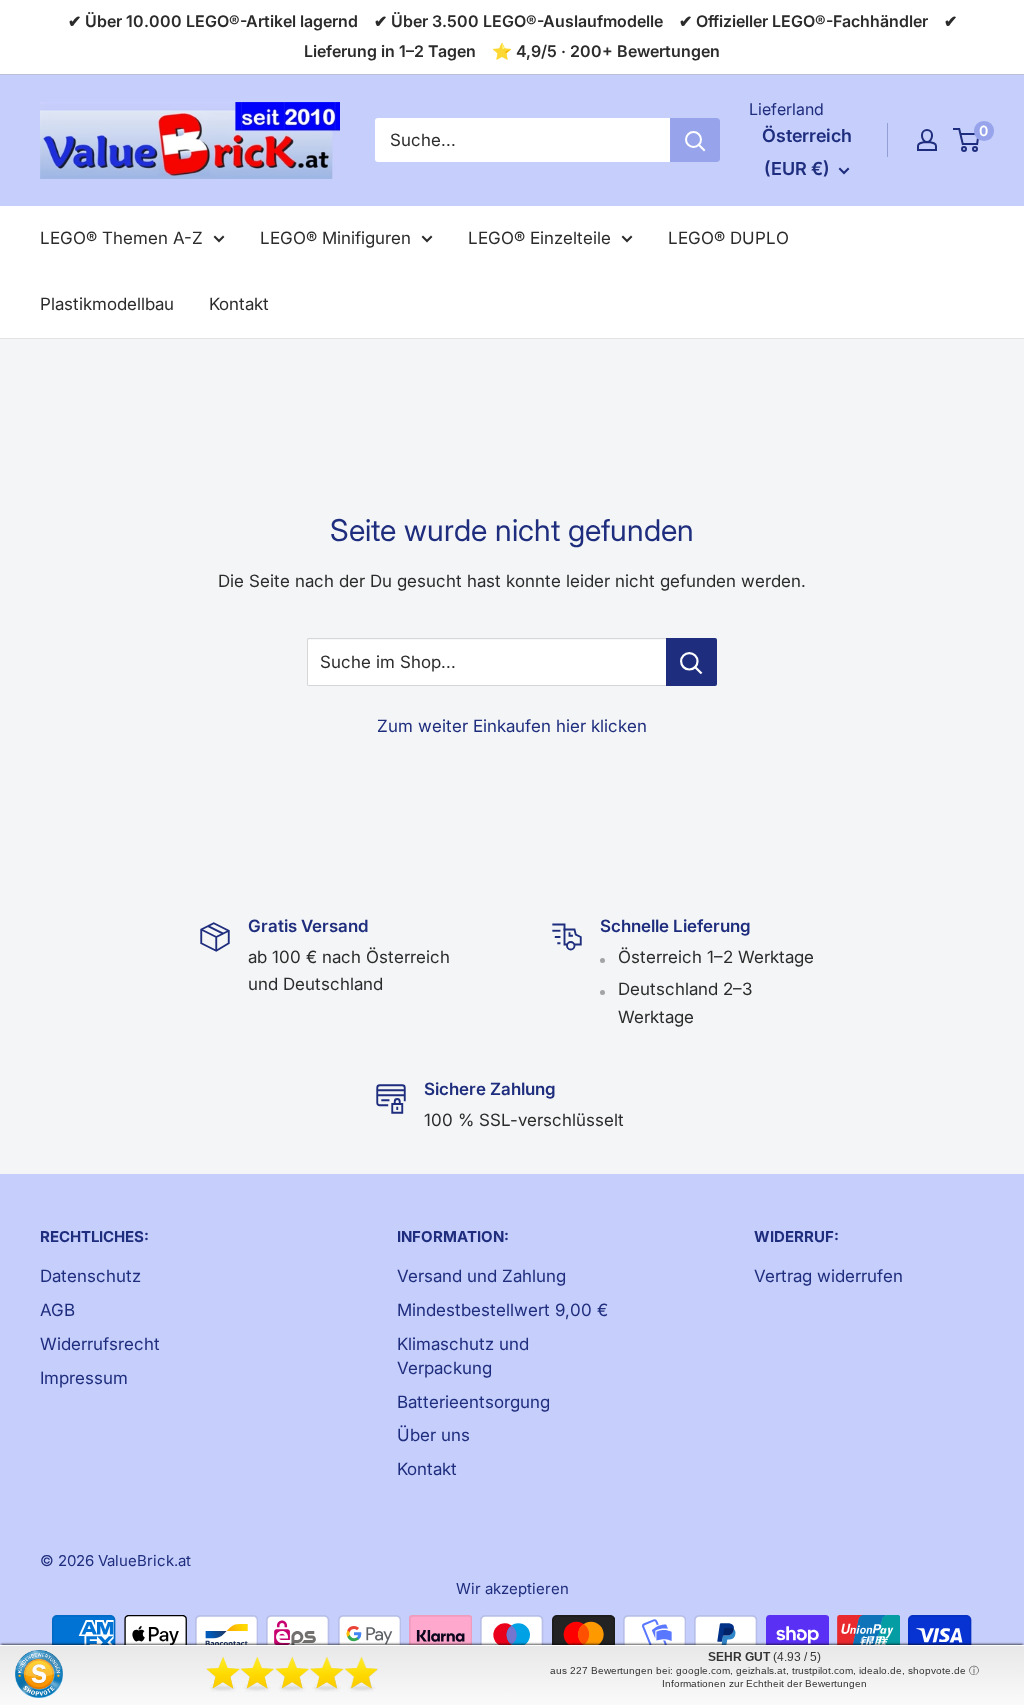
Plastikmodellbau (107, 304)
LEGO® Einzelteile (539, 238)
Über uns (433, 1435)
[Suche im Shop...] (691, 662)
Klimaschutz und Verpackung (463, 1356)
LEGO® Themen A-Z (121, 238)
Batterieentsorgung (473, 1402)
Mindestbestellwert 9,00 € (502, 1310)
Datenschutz (90, 1276)
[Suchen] (695, 140)
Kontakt (239, 304)
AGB (57, 1310)
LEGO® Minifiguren (335, 238)
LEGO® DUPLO (728, 238)
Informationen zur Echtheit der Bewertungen (764, 1683)
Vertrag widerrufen (828, 1276)
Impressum (84, 1378)
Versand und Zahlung (481, 1276)
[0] (967, 140)
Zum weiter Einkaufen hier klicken (512, 726)
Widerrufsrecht (100, 1344)
